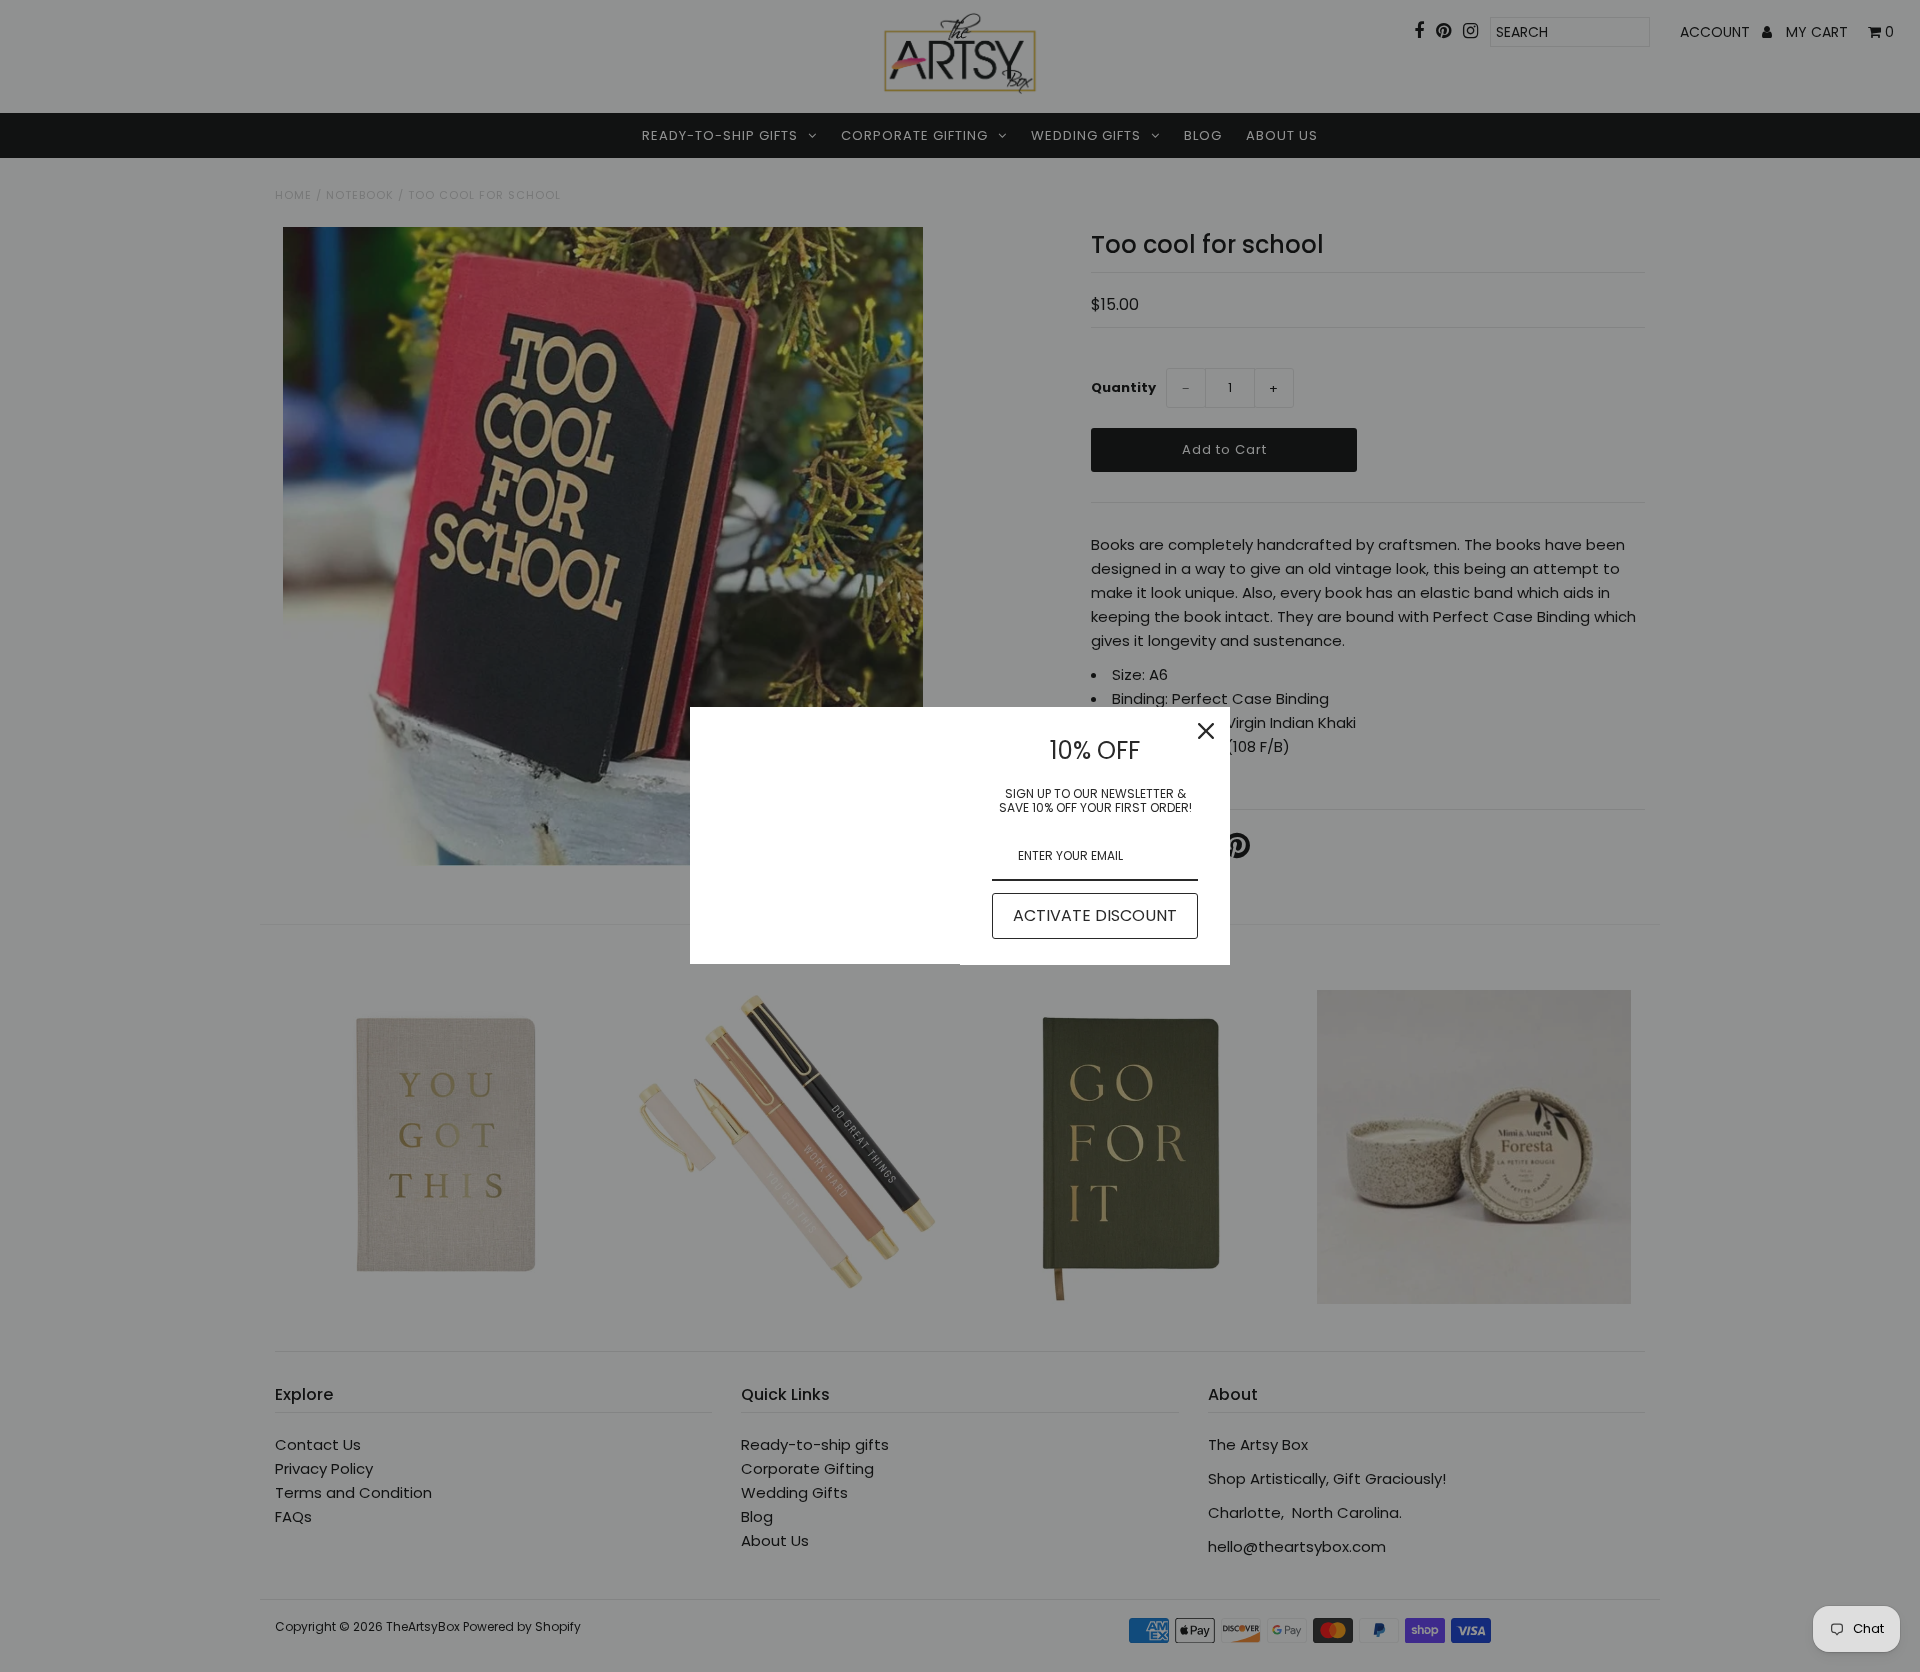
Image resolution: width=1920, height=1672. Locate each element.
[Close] (1206, 731)
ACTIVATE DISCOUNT (1095, 915)
